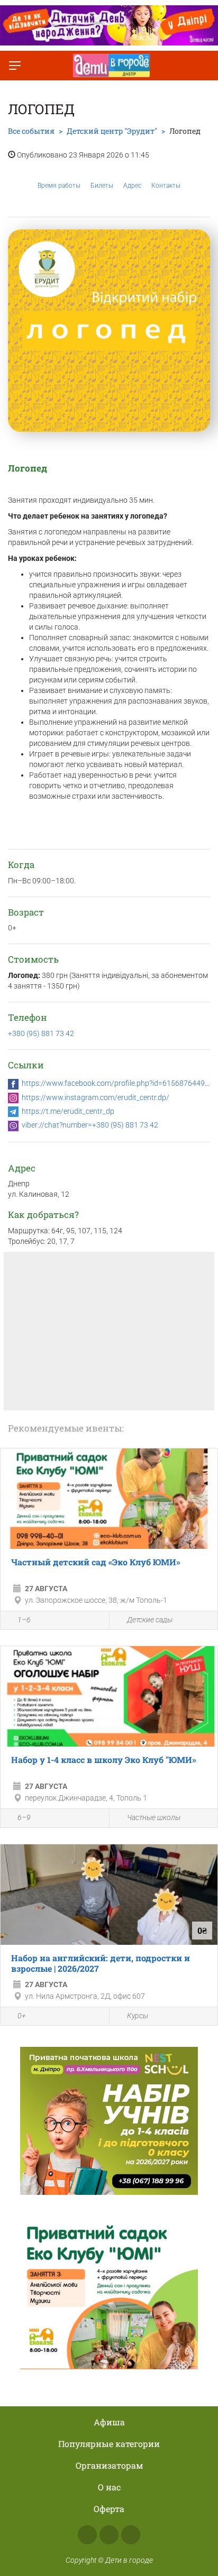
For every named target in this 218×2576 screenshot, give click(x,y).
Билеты (102, 186)
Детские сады (150, 1620)
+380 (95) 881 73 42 (41, 1033)
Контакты (166, 186)
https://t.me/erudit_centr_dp (68, 1111)
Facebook (87, 2535)
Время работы (59, 186)
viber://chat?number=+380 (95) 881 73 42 (90, 1125)
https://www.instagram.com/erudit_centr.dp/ (96, 1097)
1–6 (24, 1620)
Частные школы (154, 1817)
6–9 (24, 1817)
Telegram (131, 2535)
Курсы (138, 2016)
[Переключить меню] (15, 66)
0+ (22, 2016)
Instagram (109, 2535)
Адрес (132, 186)
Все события (31, 131)
